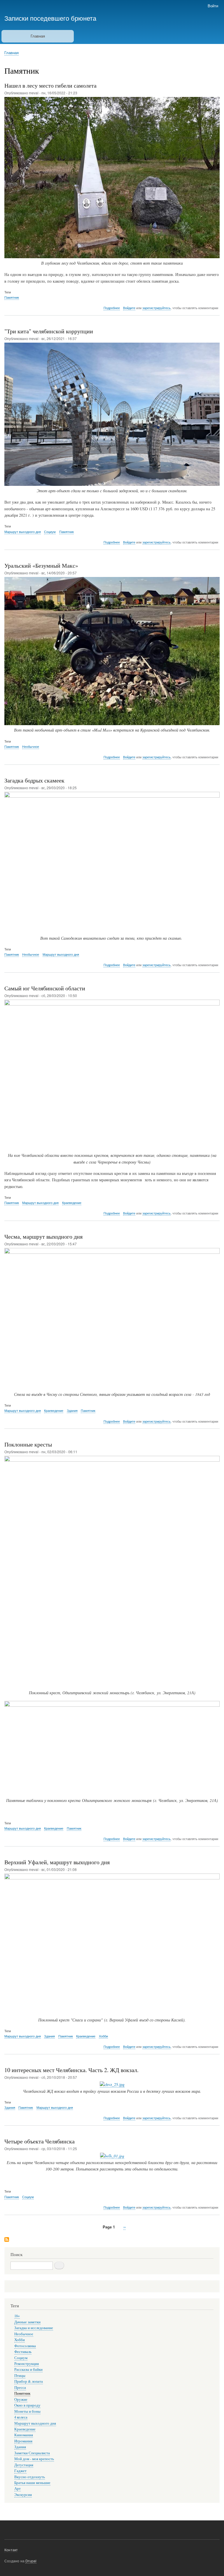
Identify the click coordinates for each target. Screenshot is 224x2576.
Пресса (20, 2388)
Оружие (21, 2399)
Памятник (12, 297)
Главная (38, 36)
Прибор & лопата (29, 2381)
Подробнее (112, 308)
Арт (17, 2489)
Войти (213, 6)
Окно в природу (27, 2405)
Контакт (11, 2550)
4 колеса (21, 2417)
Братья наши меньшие (32, 2483)
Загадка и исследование (34, 2328)
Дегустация (24, 2465)
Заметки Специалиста (32, 2453)
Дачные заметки (27, 2322)
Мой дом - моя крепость (34, 2459)
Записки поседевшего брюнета (50, 18)
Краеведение (72, 1203)
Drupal (31, 2561)
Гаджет (20, 2471)
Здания (72, 1410)
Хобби (103, 2036)
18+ (17, 2316)
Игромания (23, 2441)
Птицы (20, 2376)
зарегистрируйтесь (156, 308)
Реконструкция (27, 2364)
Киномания (24, 2435)
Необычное (31, 746)
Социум (50, 532)
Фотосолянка (25, 2346)
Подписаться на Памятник (7, 2240)
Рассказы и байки (28, 2369)
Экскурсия (23, 2495)
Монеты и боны (27, 2411)
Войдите (129, 308)
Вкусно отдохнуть (30, 2477)
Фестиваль (23, 2352)
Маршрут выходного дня (23, 532)
